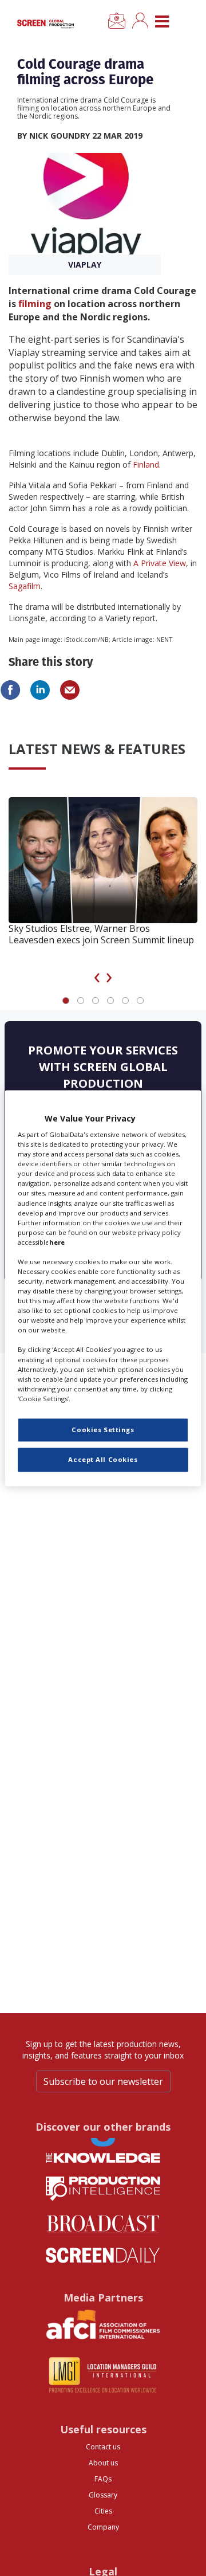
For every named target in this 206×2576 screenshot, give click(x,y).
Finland (146, 464)
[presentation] (97, 975)
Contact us (103, 2447)
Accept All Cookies (103, 1459)
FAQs (103, 2479)
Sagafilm (25, 586)
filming (35, 304)
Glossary (103, 2495)
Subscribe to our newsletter (103, 2081)
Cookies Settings (103, 1430)
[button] (66, 1001)
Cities (103, 2511)
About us (103, 2463)
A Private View (160, 563)
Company (103, 2527)
